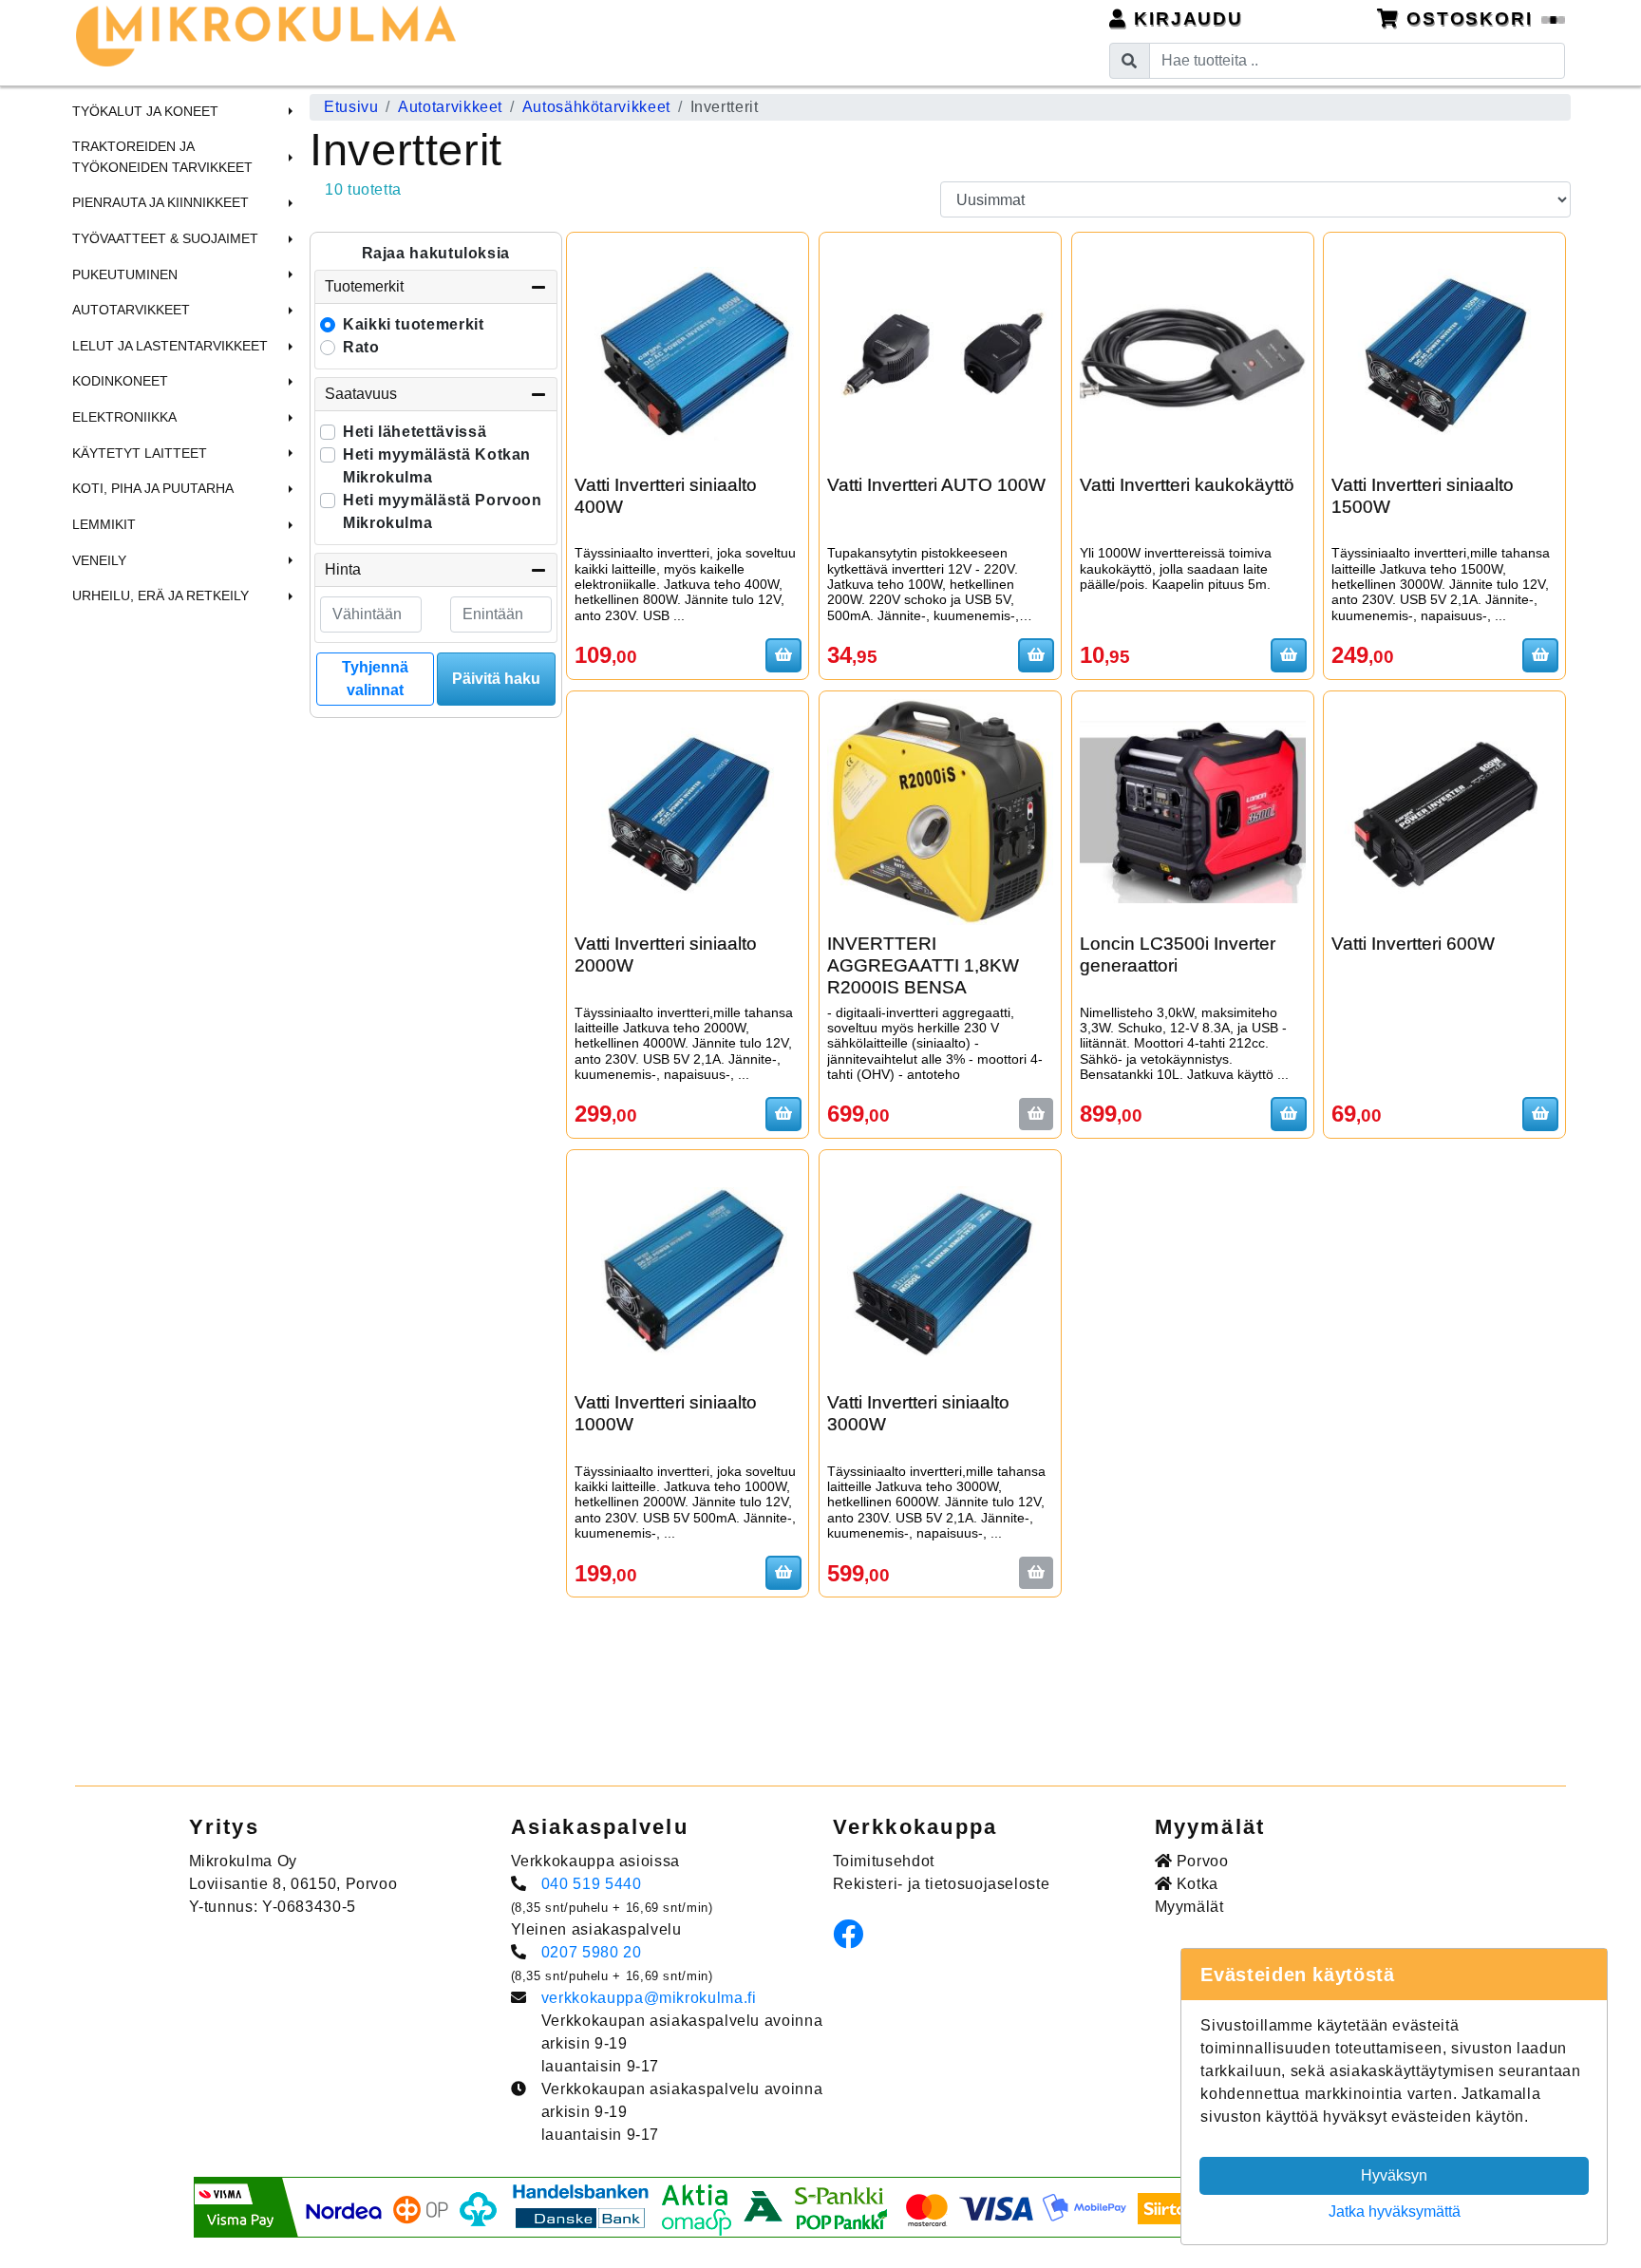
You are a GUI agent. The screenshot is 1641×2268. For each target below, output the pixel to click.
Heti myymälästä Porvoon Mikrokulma (443, 511)
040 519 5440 (592, 1884)
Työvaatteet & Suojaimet (165, 238)
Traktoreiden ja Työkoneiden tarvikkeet (162, 157)
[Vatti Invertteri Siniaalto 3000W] (940, 1271)
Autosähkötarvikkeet (596, 107)
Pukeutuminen (125, 274)
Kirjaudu (1185, 19)
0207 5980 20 (592, 1952)
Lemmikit (104, 524)
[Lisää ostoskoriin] (783, 655)
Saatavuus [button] (361, 394)
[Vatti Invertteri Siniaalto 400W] (688, 353)
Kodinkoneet (120, 381)
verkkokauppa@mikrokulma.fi (649, 1998)
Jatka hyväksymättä (1395, 2211)
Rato (361, 347)
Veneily (99, 560)
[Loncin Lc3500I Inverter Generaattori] (1193, 812)
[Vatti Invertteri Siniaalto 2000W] (688, 812)
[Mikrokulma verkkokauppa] (266, 36)
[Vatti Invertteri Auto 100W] (940, 353)
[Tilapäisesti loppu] (1036, 1114)
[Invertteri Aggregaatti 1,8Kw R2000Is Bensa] (940, 812)
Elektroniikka (124, 417)
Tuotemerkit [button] (364, 286)
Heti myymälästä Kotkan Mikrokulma (437, 466)
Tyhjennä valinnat (375, 679)
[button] (288, 111)
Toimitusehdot (884, 1861)
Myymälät (1189, 1907)
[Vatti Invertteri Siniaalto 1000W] (688, 1271)
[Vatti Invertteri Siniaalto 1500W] (1444, 353)
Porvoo (1200, 1861)
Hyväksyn (1394, 2175)
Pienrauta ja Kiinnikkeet (160, 202)
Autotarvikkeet (131, 310)
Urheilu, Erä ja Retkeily (160, 595)
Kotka (1195, 1884)
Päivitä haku (496, 679)
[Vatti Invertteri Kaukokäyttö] (1193, 353)
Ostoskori (1470, 19)
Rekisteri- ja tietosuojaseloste (942, 1884)
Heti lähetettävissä (415, 432)
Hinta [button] (343, 569)
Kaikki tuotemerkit (414, 324)
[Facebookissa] (853, 1940)
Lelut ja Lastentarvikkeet (170, 346)
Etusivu (351, 107)
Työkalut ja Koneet (145, 111)
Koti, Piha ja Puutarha (153, 488)
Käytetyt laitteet (140, 453)
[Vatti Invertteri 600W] (1444, 812)
